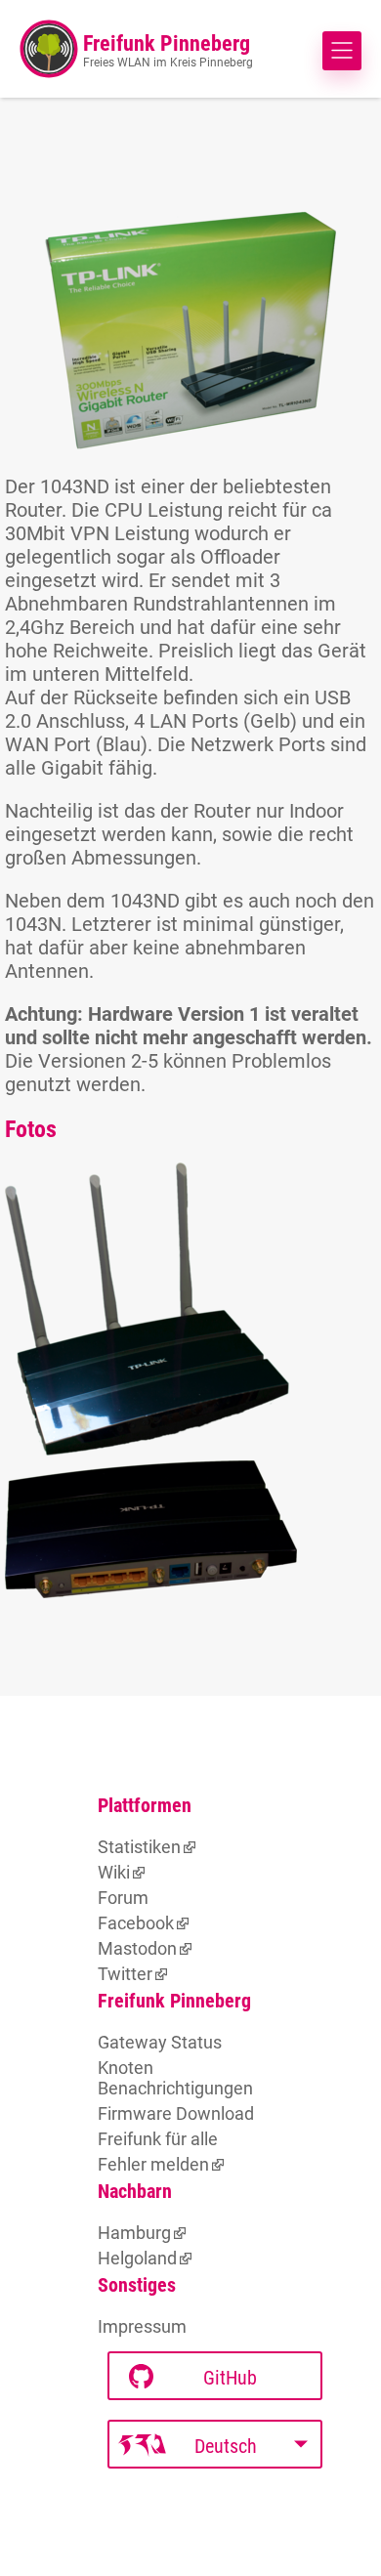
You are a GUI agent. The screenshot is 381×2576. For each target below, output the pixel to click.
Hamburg (134, 2233)
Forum (123, 1898)
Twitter (125, 1974)
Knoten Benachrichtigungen (175, 2078)
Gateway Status (160, 2042)
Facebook (136, 1923)
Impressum (142, 2326)
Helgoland (137, 2258)
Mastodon (137, 1948)
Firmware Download (176, 2113)
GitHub (230, 2378)
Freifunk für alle (158, 2139)
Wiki (114, 1872)
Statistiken (139, 1847)
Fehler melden (153, 2164)
